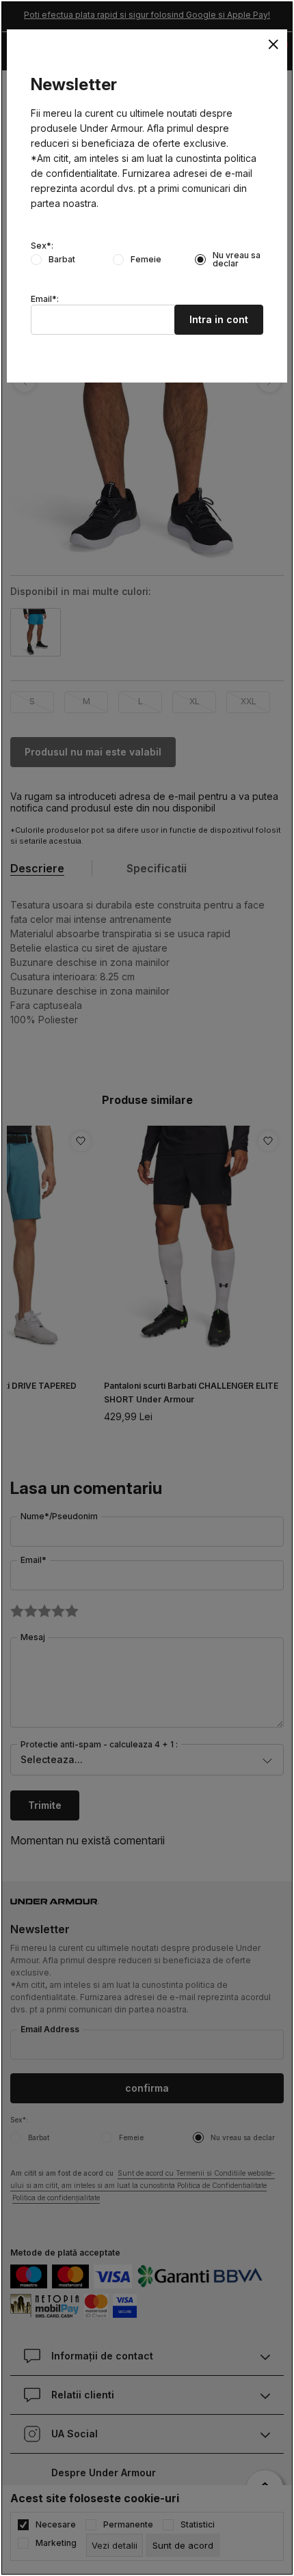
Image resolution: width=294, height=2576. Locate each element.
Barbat (62, 260)
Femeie (146, 260)
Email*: (45, 299)
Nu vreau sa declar (237, 260)
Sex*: (42, 246)
